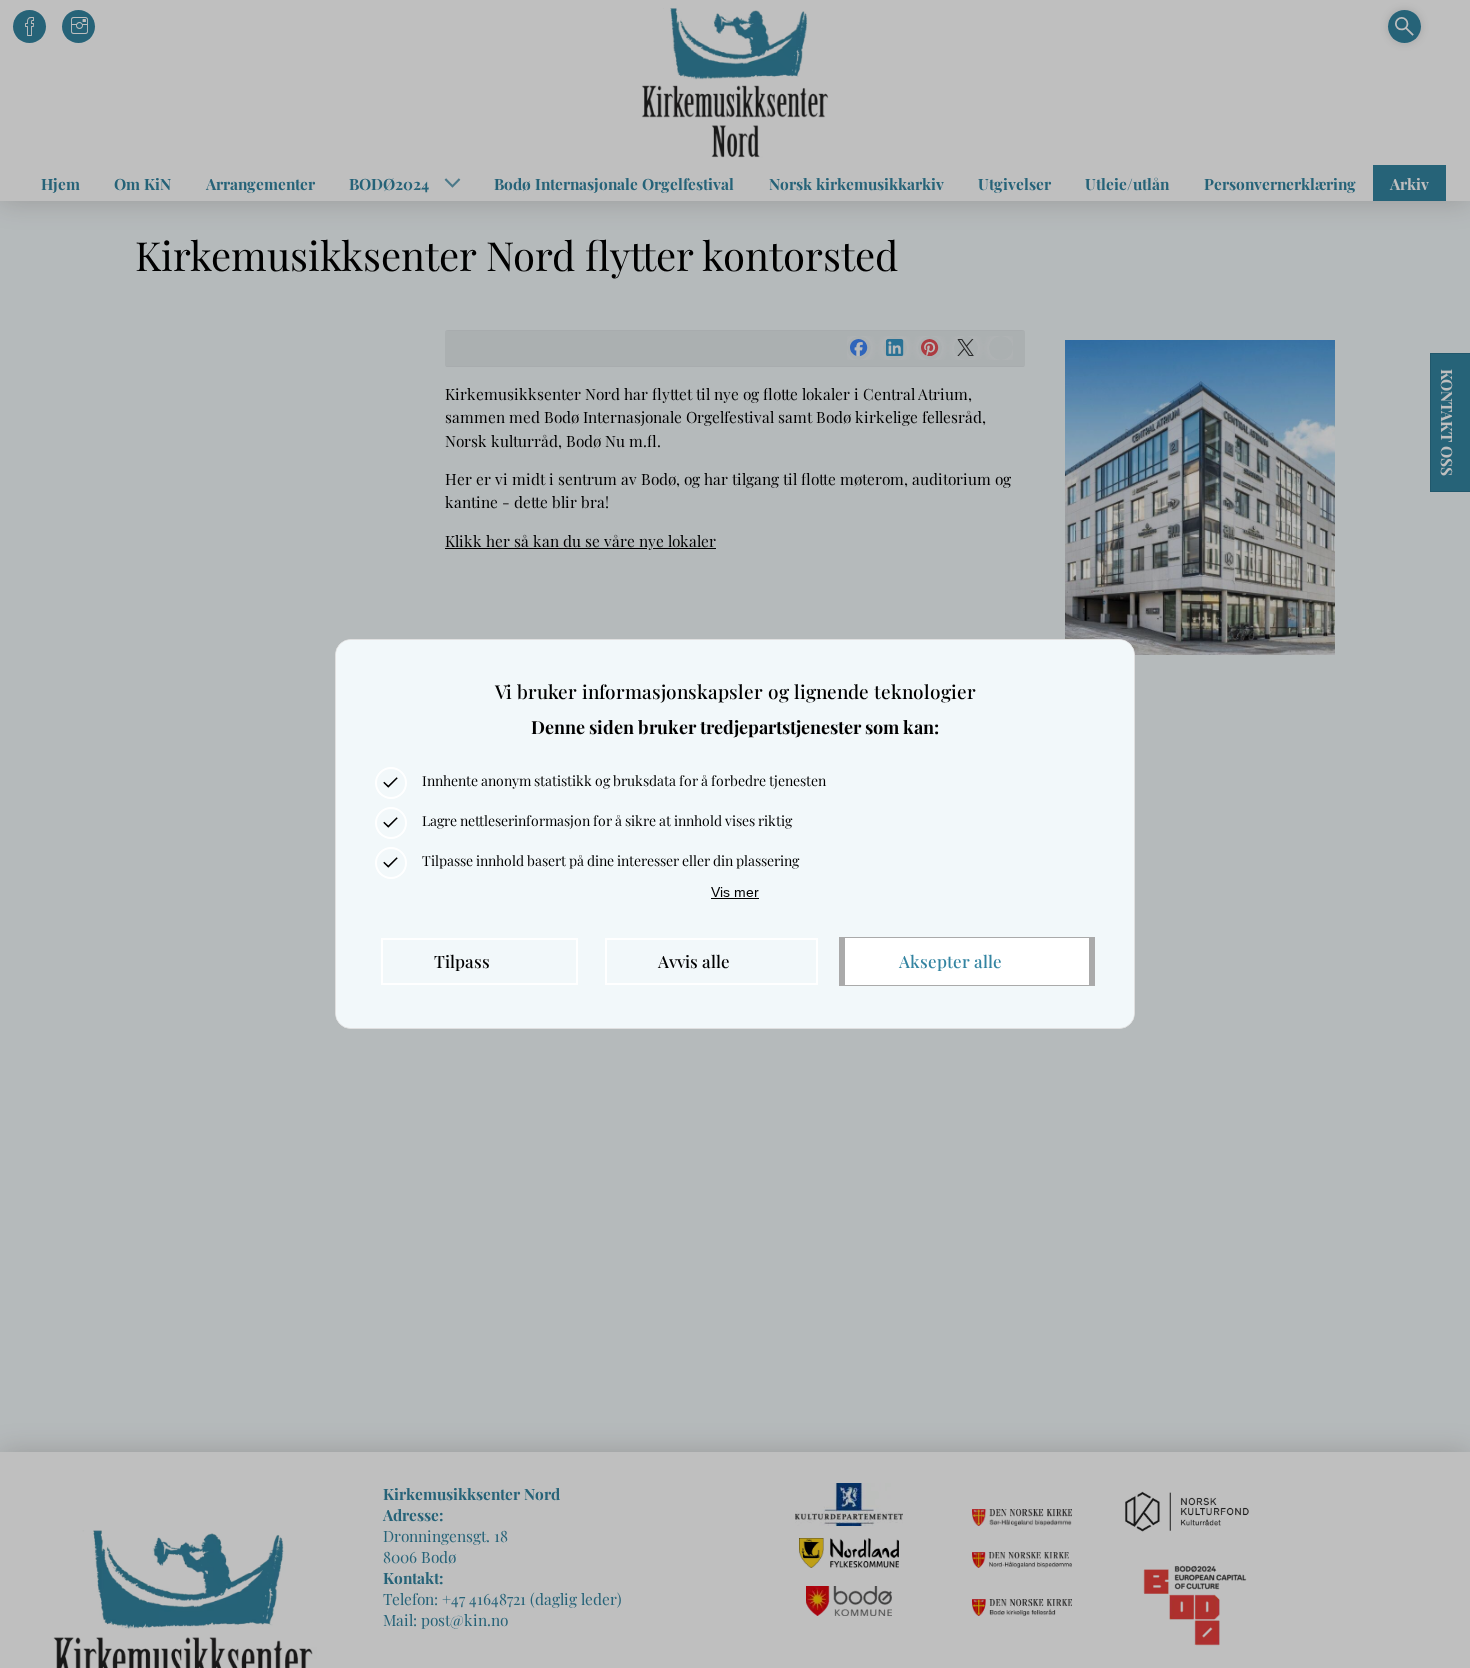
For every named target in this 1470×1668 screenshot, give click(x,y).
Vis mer (735, 892)
